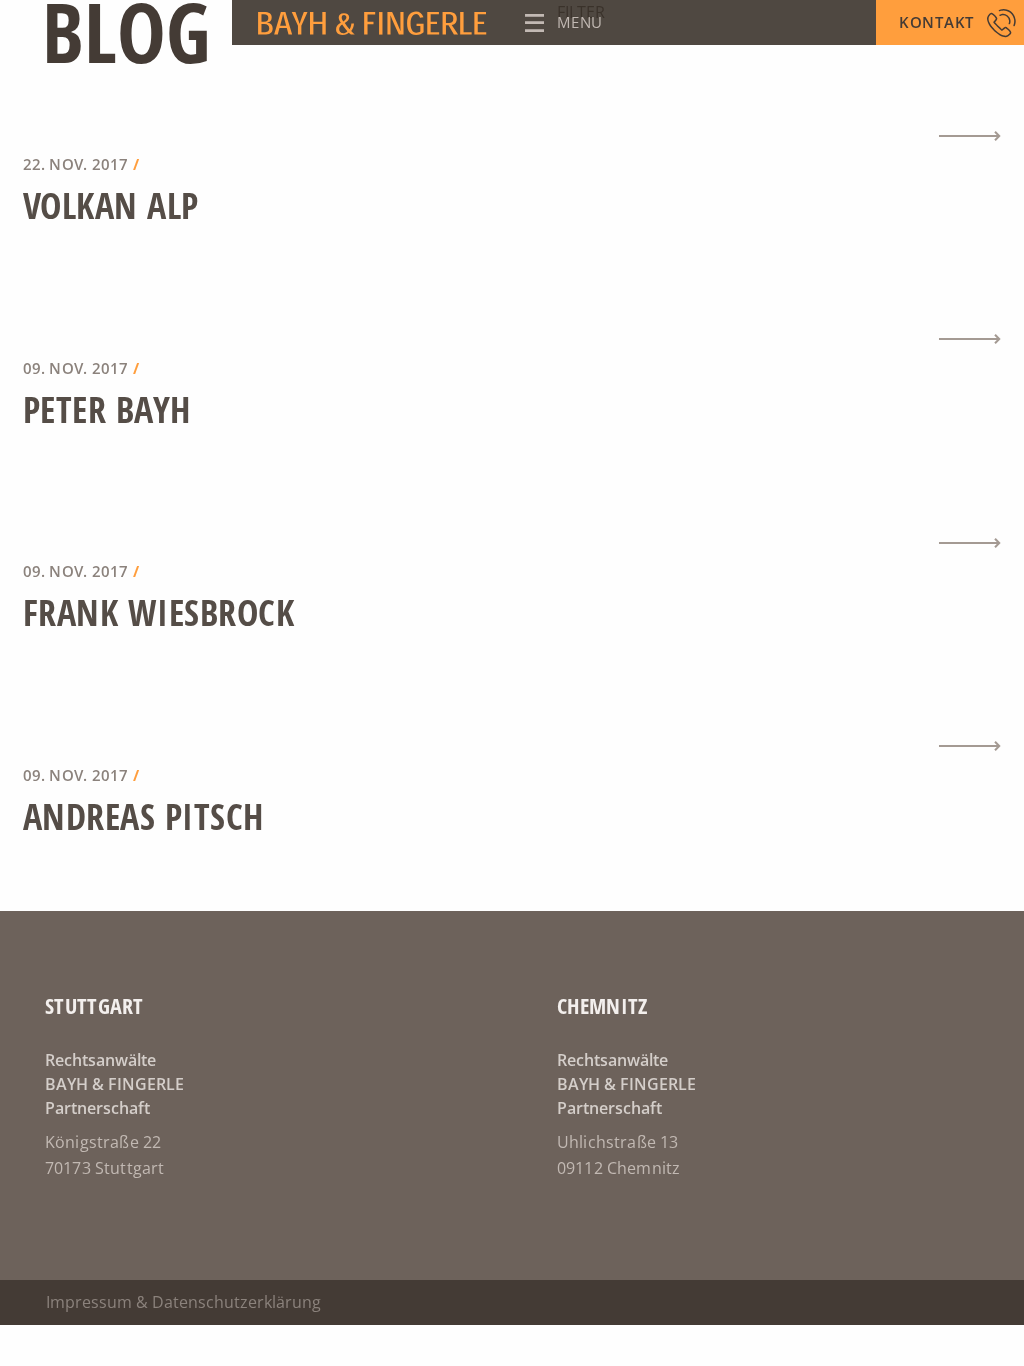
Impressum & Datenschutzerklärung (183, 1302)
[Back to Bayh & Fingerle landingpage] (256, 22)
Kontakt (936, 22)
